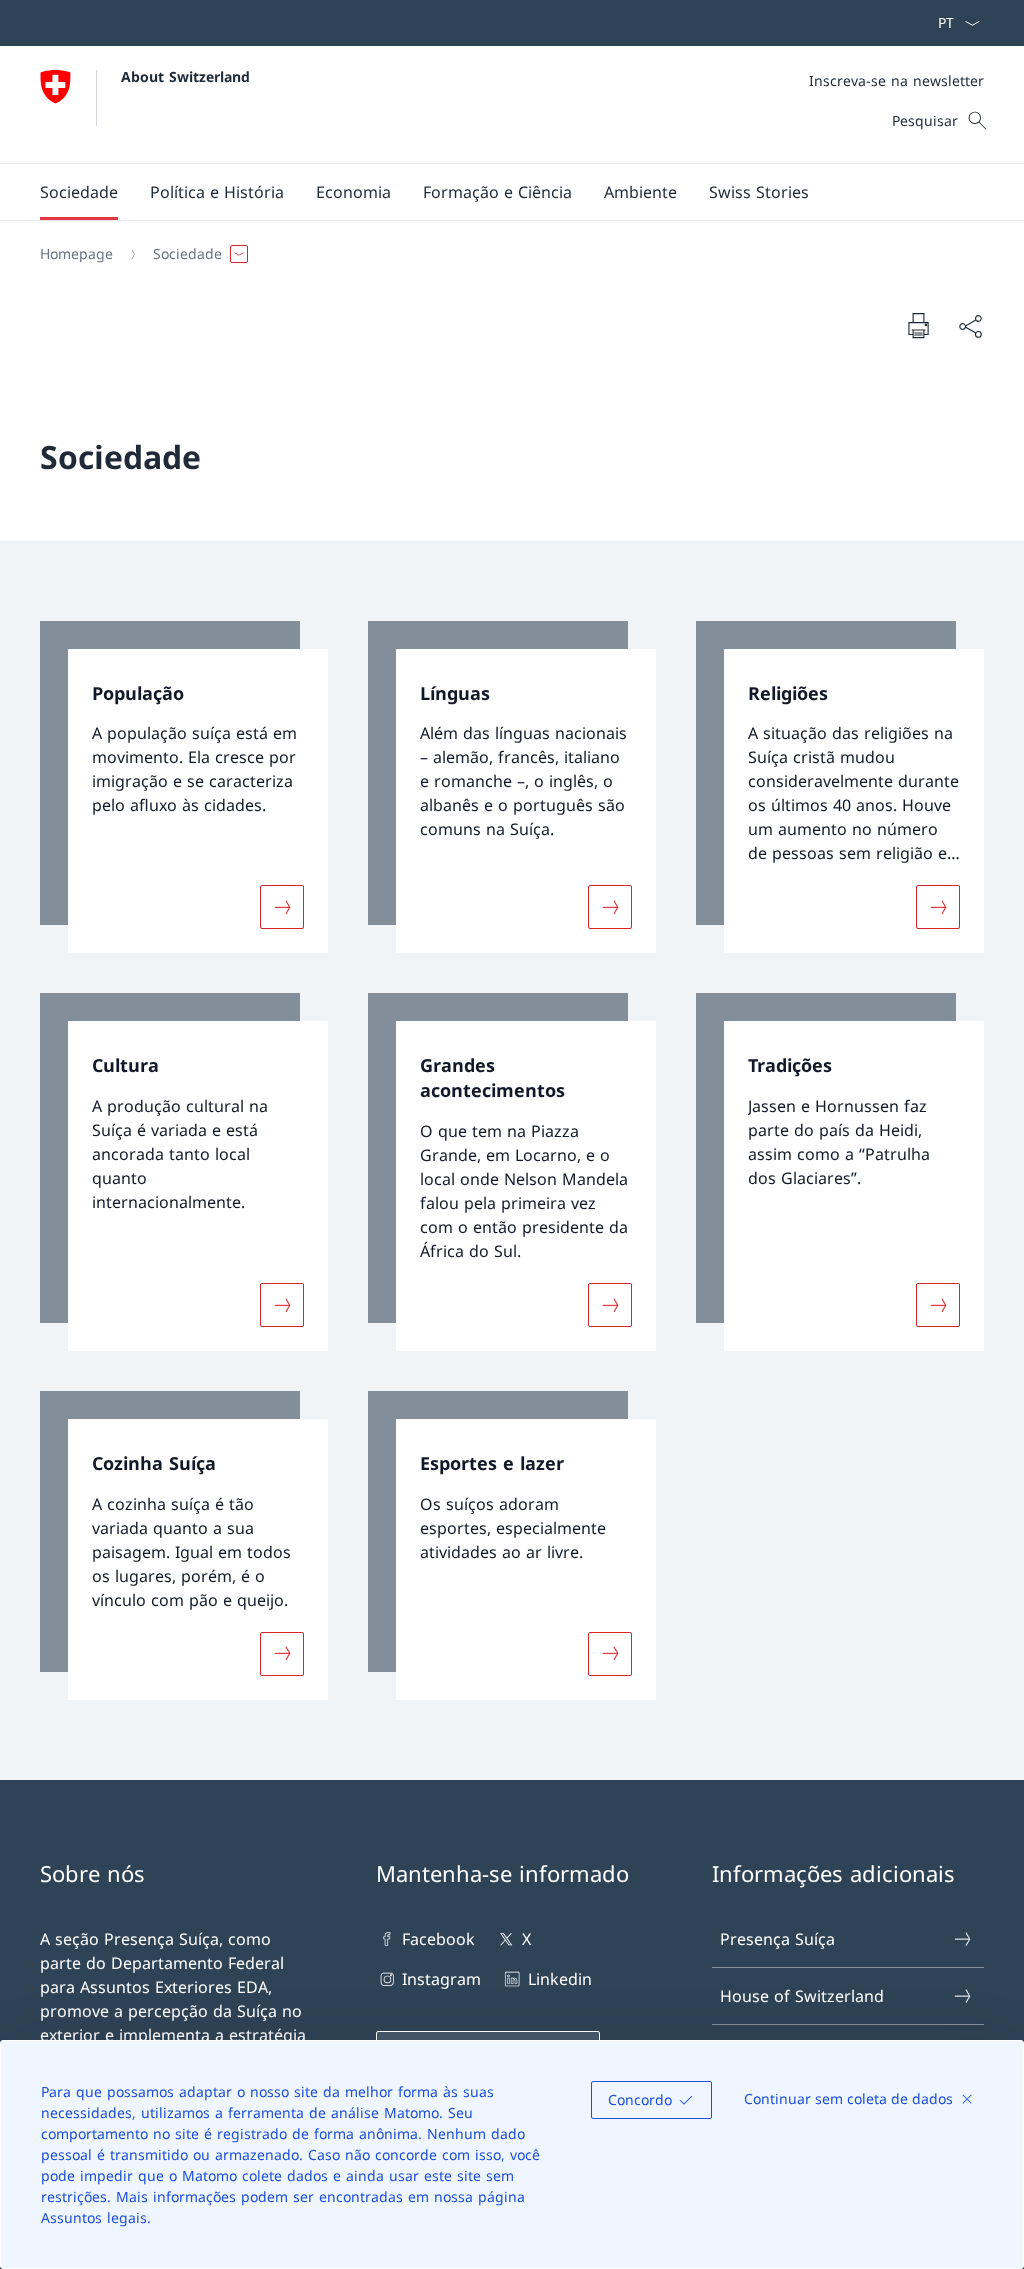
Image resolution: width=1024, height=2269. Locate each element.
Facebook (438, 1939)
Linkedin (559, 1979)
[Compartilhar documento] (970, 326)
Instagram (441, 1979)
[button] (79, 192)
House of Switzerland (802, 1996)
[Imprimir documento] (918, 325)
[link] (184, 787)
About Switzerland (185, 76)
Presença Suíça (777, 1939)
